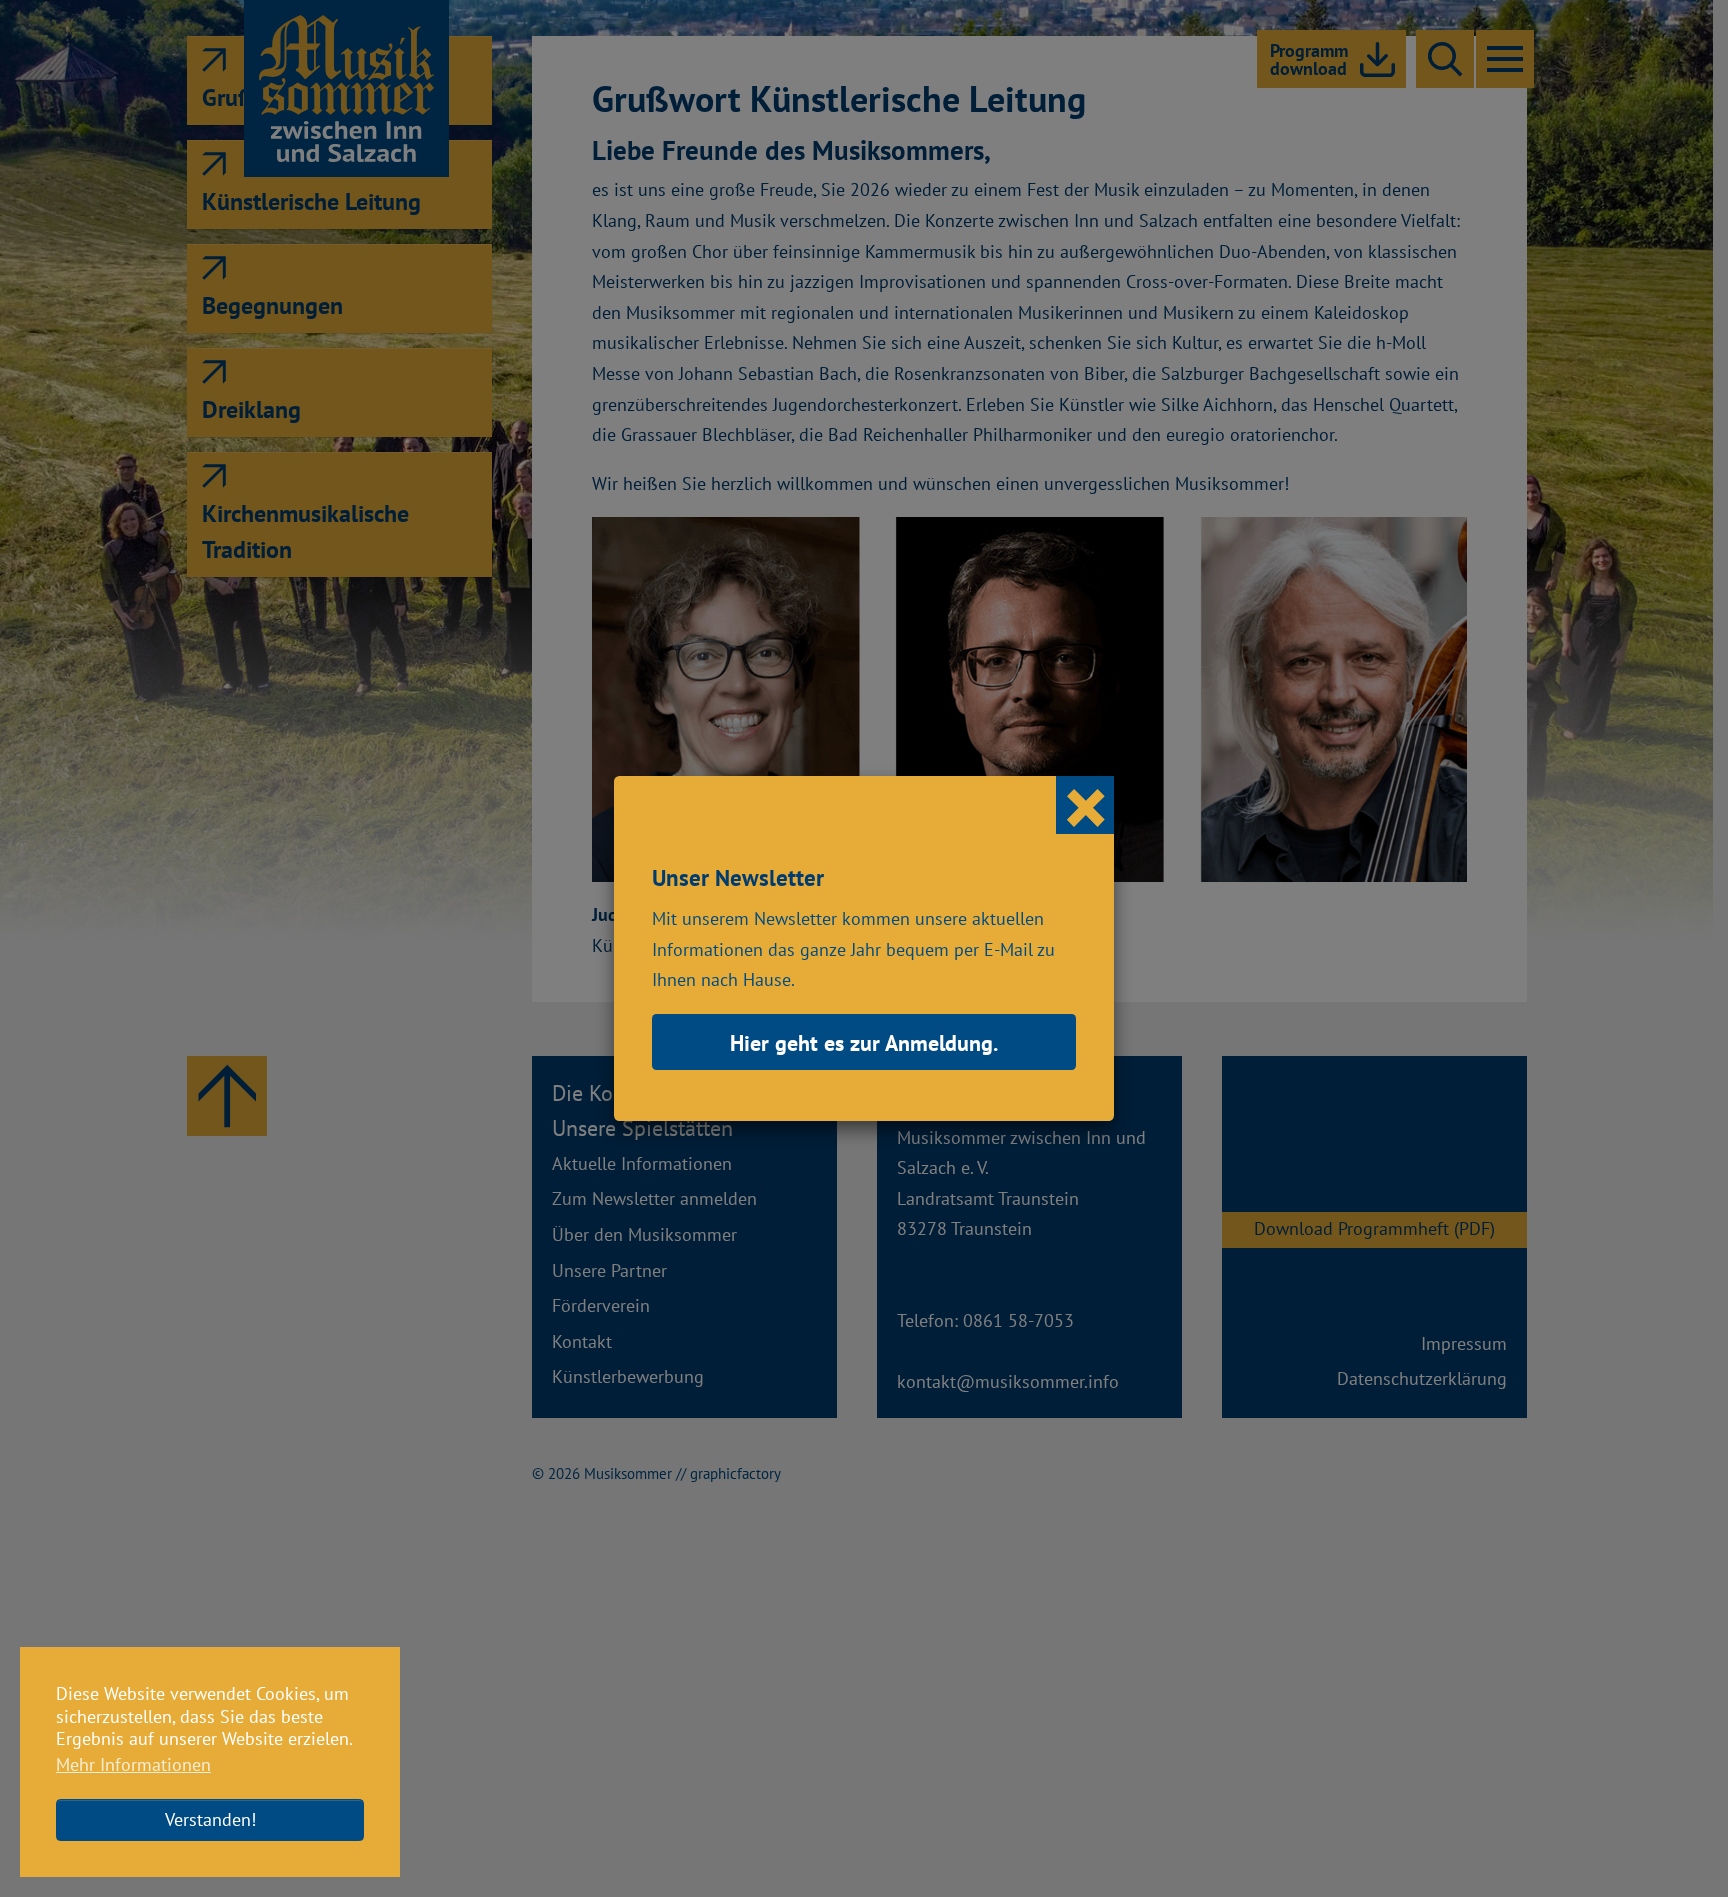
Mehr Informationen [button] (133, 1764)
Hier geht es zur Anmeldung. (864, 1043)
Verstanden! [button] (210, 1819)
